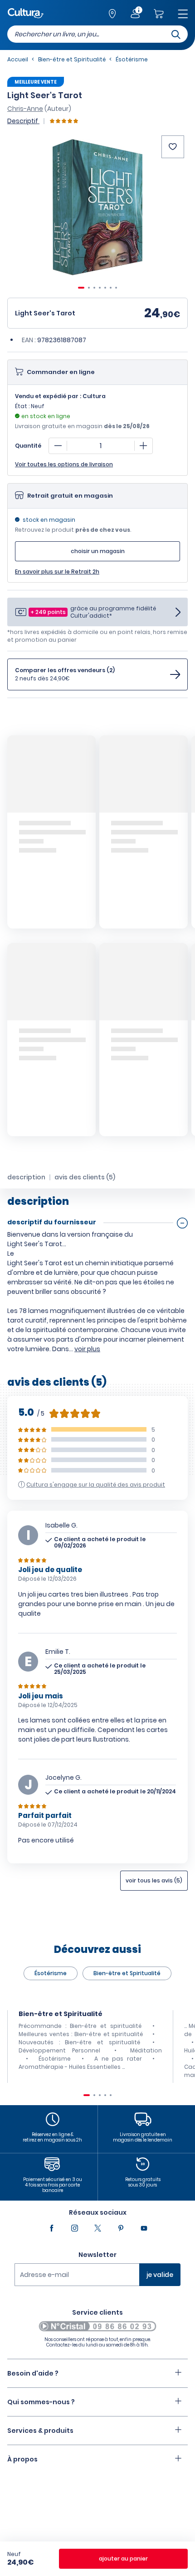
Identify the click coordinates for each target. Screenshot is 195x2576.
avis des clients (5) (85, 1177)
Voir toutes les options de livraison (64, 464)
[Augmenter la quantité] (143, 446)
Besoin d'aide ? (33, 2373)
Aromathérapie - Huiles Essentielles (70, 2067)
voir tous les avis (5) (154, 1880)
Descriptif (23, 121)
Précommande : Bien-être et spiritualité (80, 2026)
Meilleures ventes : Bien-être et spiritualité (81, 2034)
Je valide (160, 2275)
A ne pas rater (118, 2059)
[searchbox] (97, 34)
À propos (22, 2459)
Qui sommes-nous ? (41, 2402)
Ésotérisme (51, 1973)
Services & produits (40, 2431)
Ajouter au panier (123, 2559)
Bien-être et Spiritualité (127, 1973)
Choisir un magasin (98, 551)
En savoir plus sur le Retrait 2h (57, 572)
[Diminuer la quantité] (58, 446)
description (26, 1177)
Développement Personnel (59, 2050)
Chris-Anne (25, 109)
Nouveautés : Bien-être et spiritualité (79, 2042)
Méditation (146, 2050)
